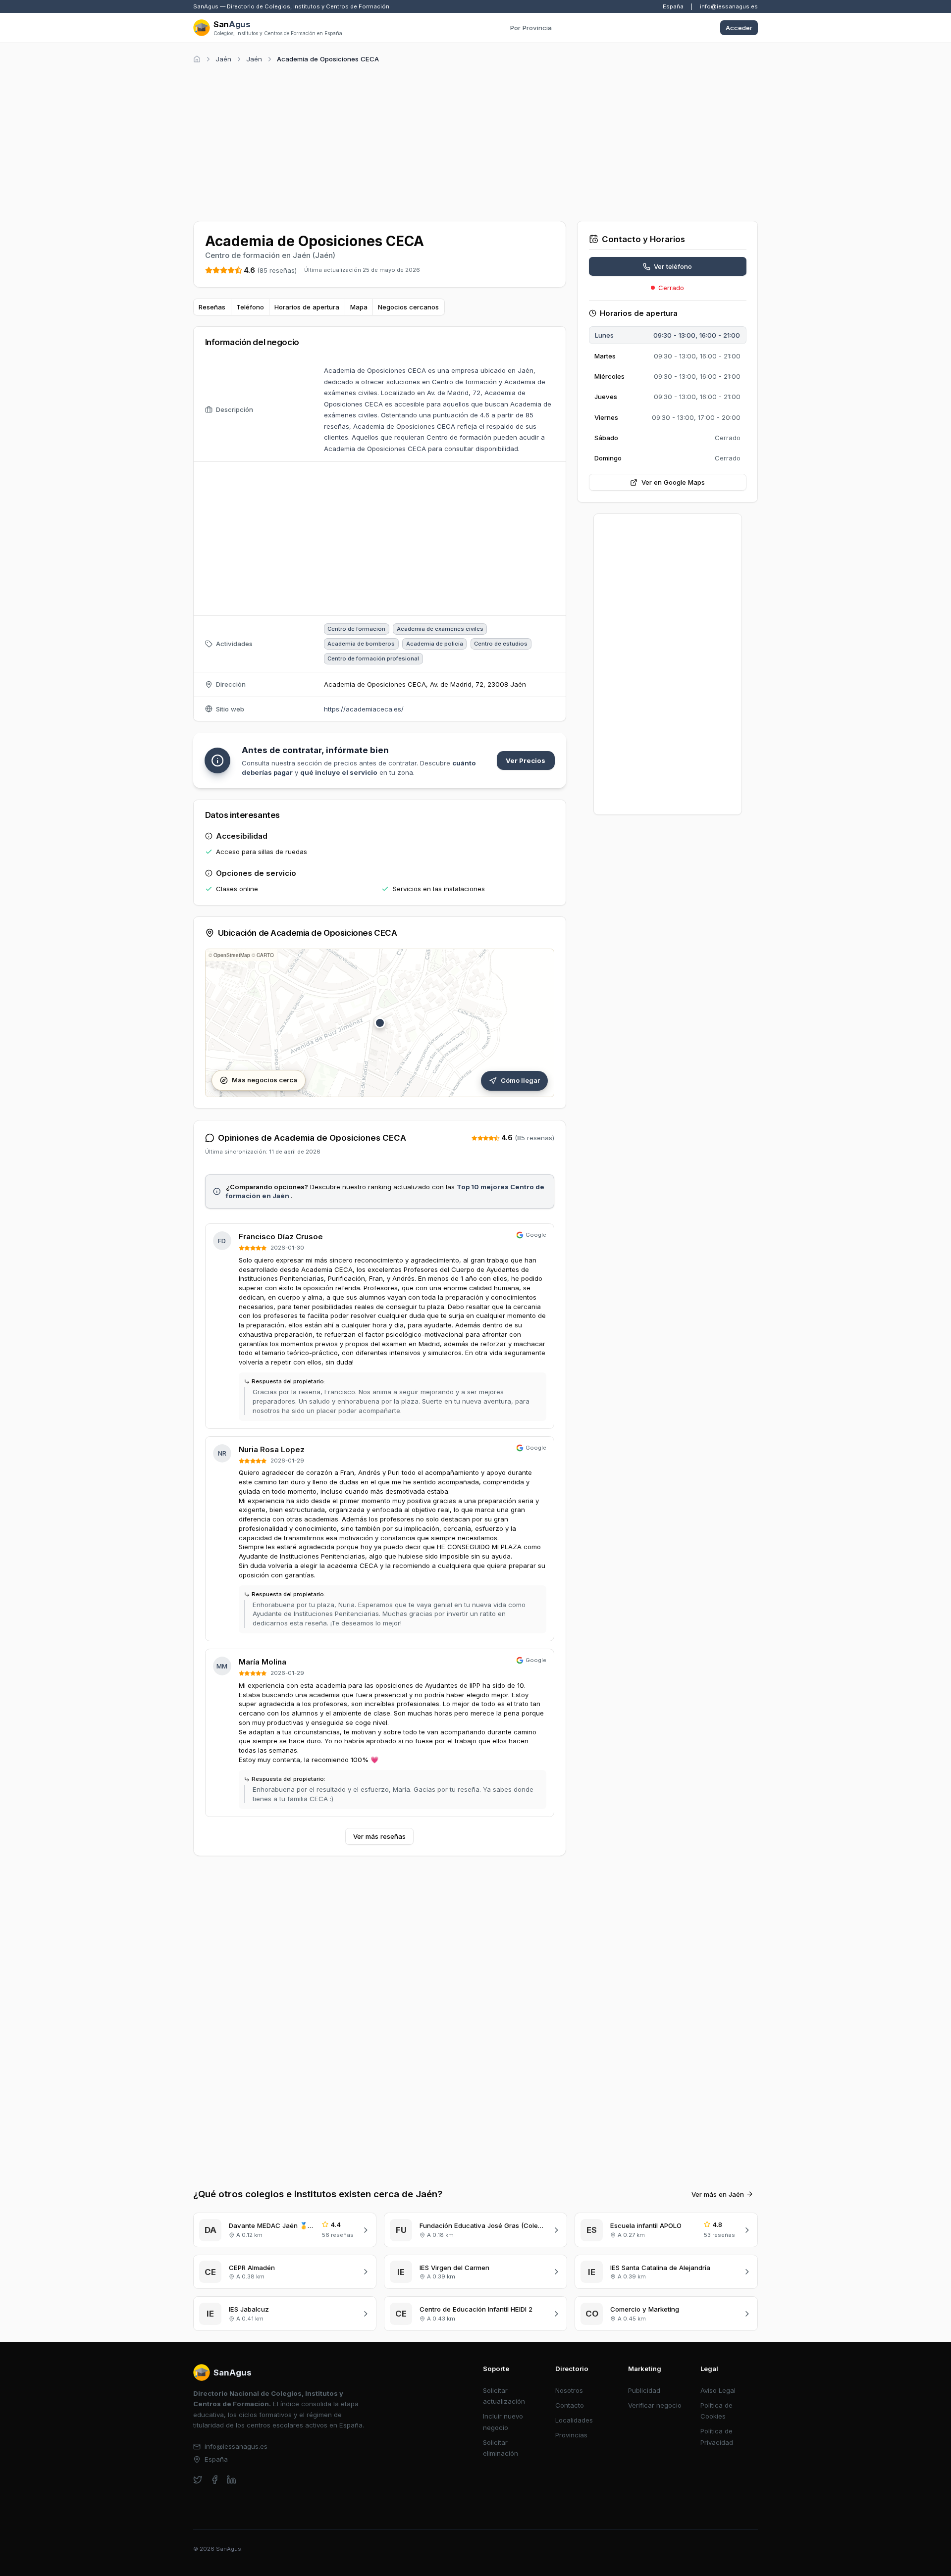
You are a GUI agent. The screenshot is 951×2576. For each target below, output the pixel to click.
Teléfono (250, 307)
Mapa (359, 307)
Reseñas (212, 307)
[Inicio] (197, 59)
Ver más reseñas (379, 1836)
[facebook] (215, 2480)
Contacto (570, 2405)
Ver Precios (526, 760)
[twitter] (198, 2480)
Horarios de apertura (307, 307)
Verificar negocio (655, 2405)
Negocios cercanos (408, 307)
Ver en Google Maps (673, 482)
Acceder (739, 28)
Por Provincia (531, 28)
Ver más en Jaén (718, 2194)
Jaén (223, 59)
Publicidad (644, 2390)
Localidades (574, 2420)
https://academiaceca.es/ (364, 709)
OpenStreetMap (232, 955)
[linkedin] (232, 2480)
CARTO (265, 955)
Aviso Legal (718, 2390)
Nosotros (569, 2390)
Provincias (571, 2435)
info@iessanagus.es (729, 6)
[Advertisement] (475, 141)
